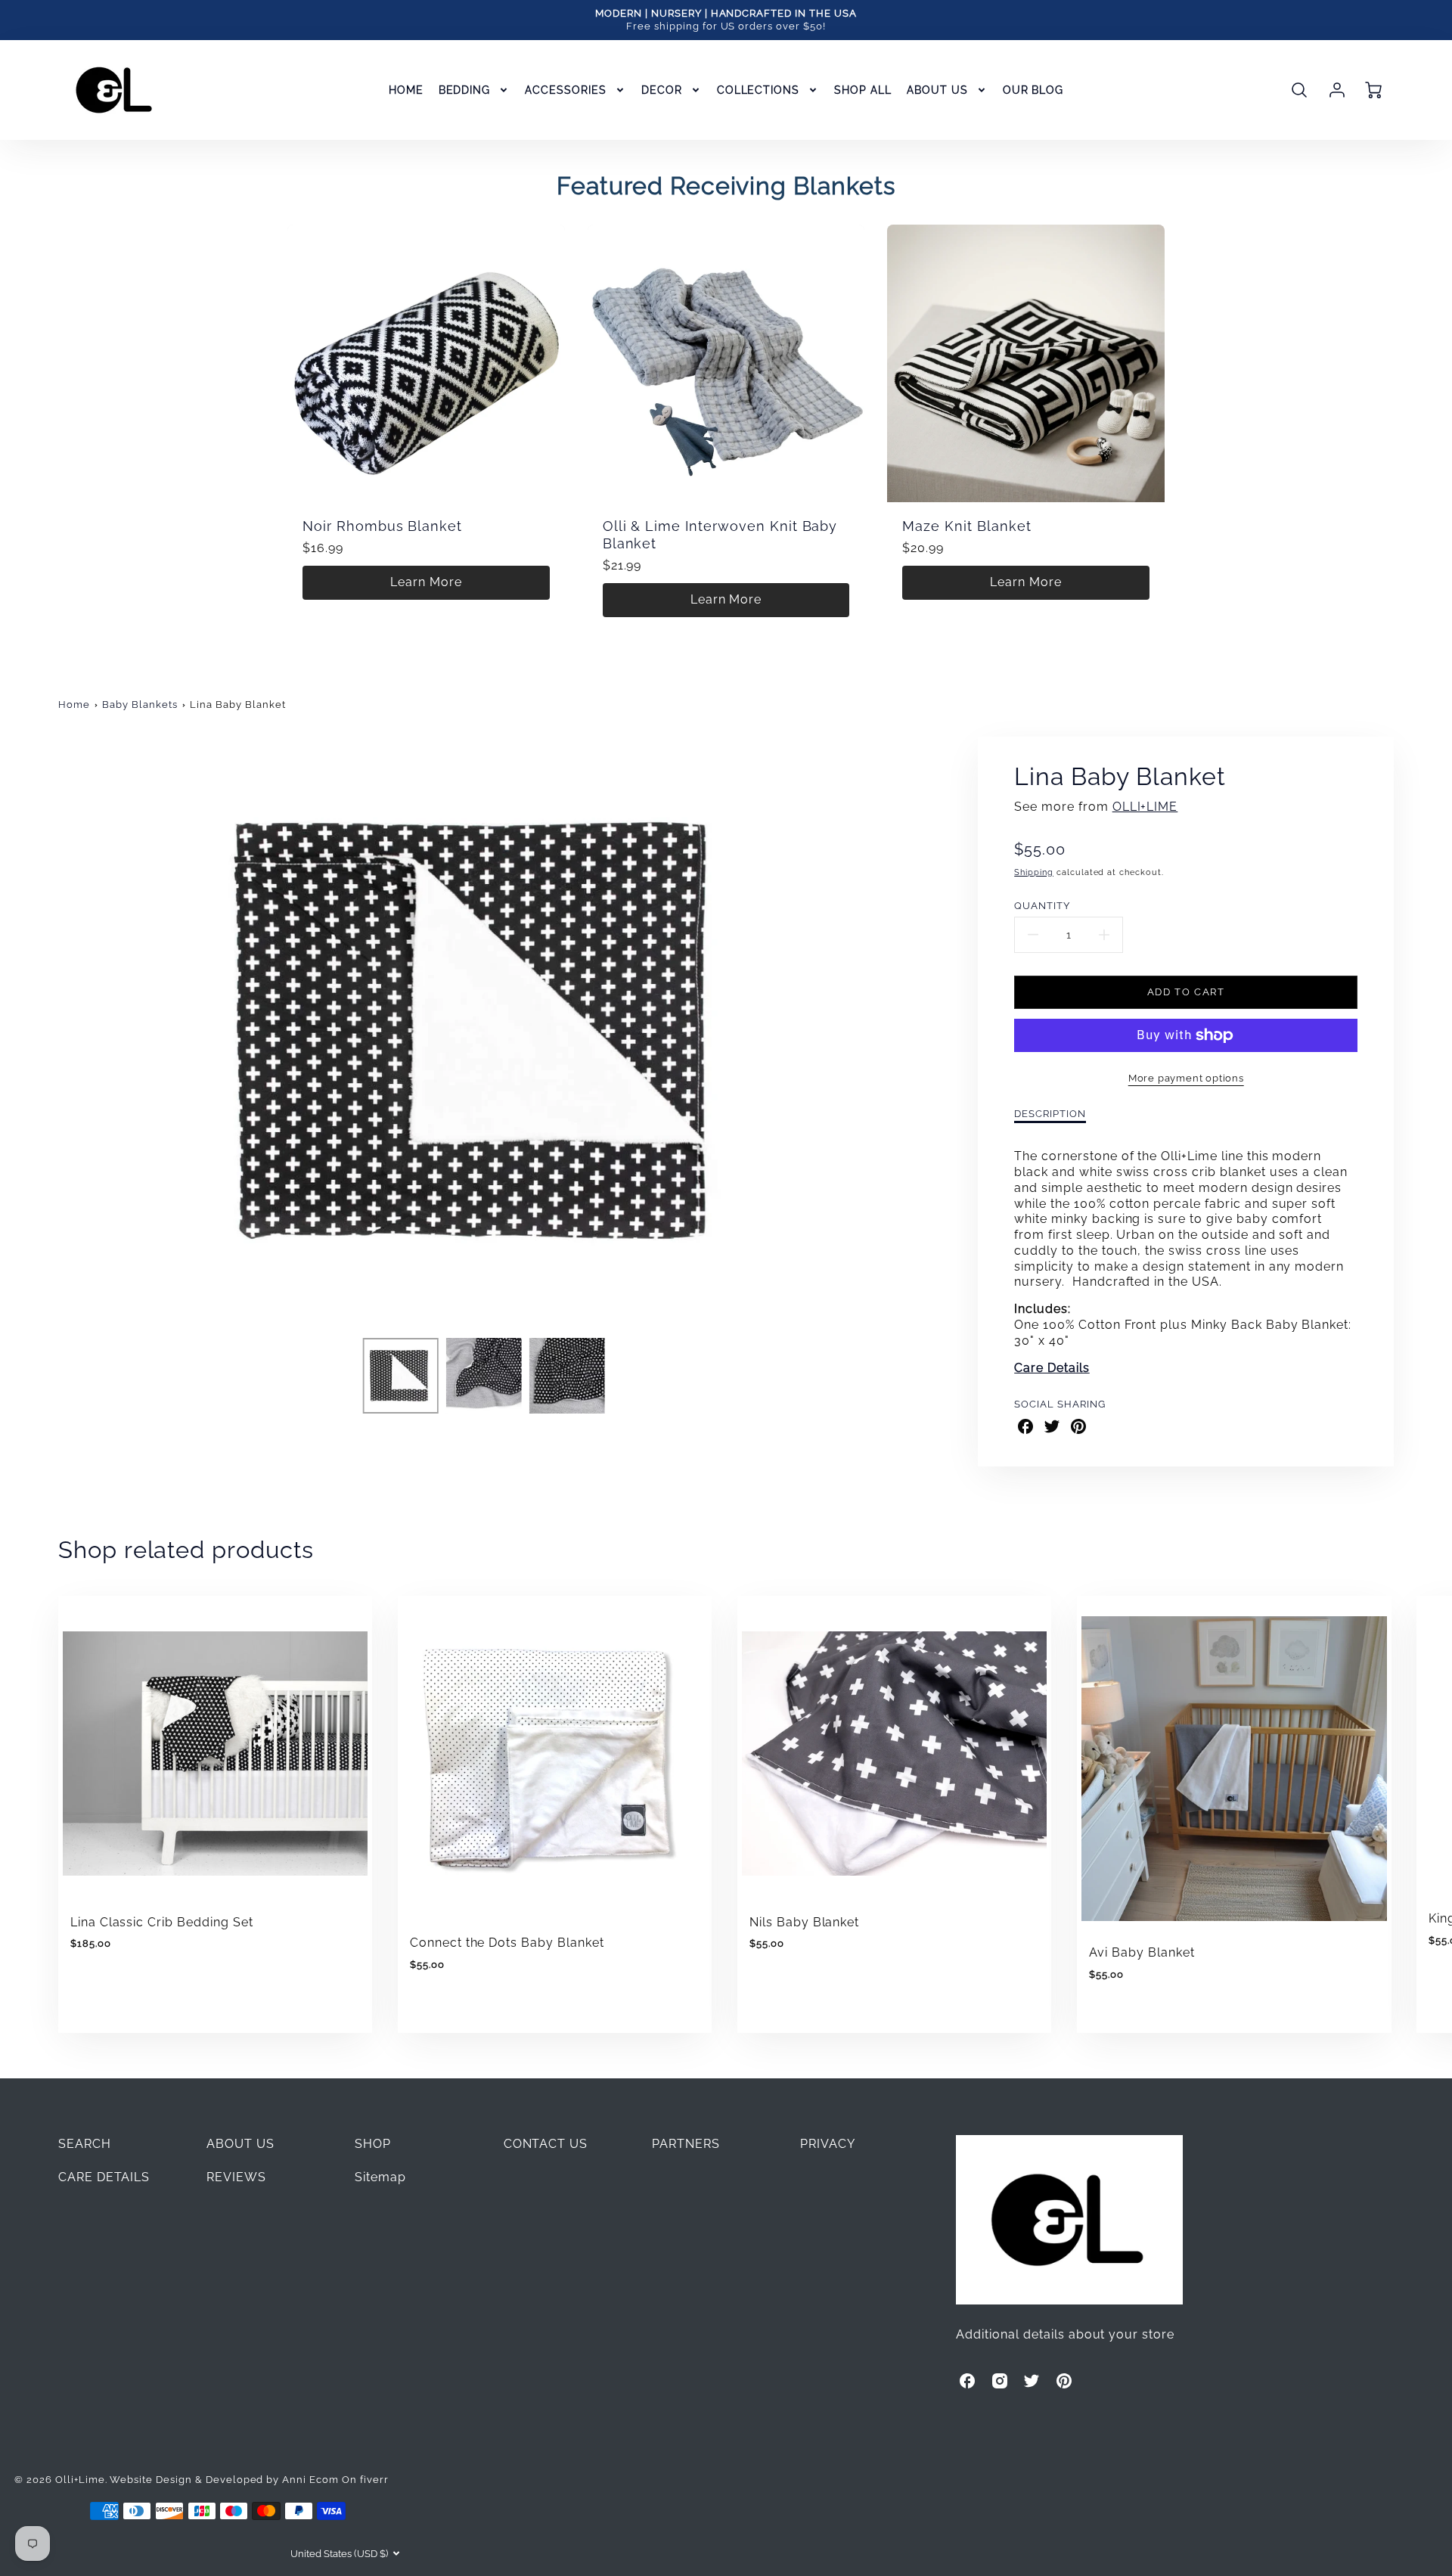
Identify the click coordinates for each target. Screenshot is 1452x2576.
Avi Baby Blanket (1142, 1952)
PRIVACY (828, 2144)
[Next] (917, 1032)
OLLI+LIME (1145, 807)
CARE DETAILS (104, 2177)
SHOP (373, 2144)
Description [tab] (1050, 1114)
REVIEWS (236, 2177)
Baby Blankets (140, 705)
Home (74, 705)
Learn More (426, 582)
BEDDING (465, 90)
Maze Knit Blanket (966, 526)
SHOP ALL (863, 90)
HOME (406, 90)
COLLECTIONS (759, 90)
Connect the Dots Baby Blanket (507, 1943)
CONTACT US (546, 2144)
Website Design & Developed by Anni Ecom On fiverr (249, 2480)
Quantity (1042, 906)
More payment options (1186, 1078)
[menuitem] (406, 90)
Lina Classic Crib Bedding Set (162, 1922)
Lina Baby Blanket (237, 705)
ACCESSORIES (566, 90)
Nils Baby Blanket (804, 1922)
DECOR (662, 90)
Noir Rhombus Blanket (382, 526)
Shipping (1034, 872)
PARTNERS (686, 2144)
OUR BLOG (1033, 90)
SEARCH (85, 2144)
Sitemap (380, 2177)
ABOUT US (937, 90)
